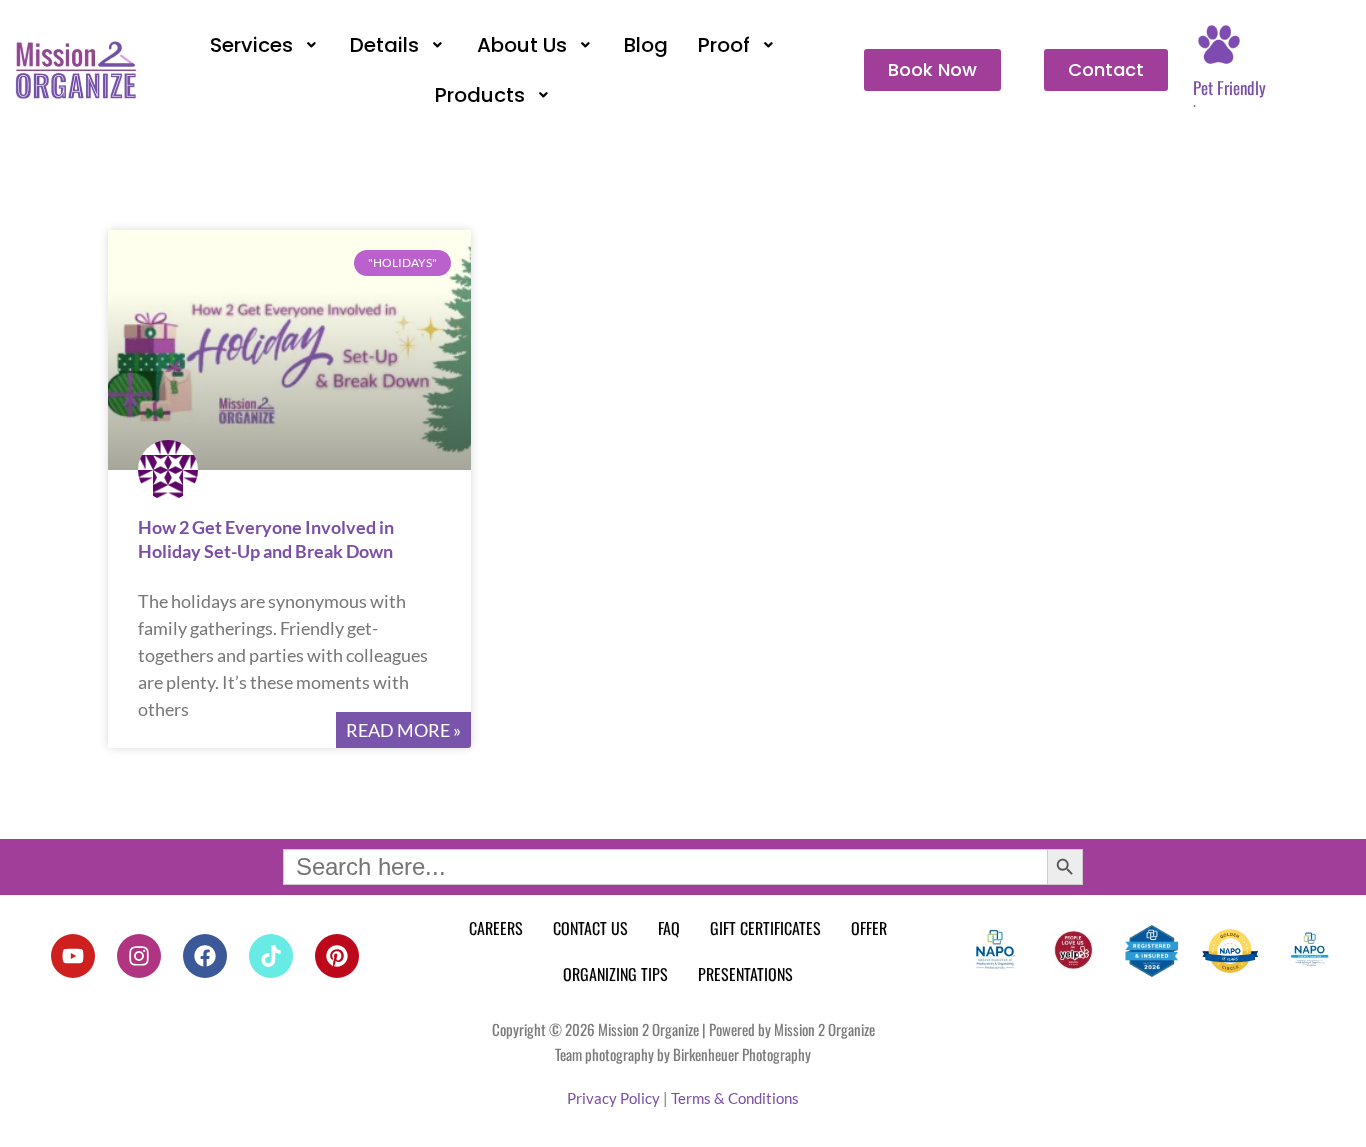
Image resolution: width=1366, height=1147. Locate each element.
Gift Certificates (765, 928)
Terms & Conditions (735, 1098)
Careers (496, 928)
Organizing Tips (615, 974)
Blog (646, 45)
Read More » (403, 730)
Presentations (745, 974)
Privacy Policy (613, 1098)
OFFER (869, 928)
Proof (724, 45)
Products (480, 95)
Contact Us (590, 928)
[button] (265, 45)
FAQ (669, 928)
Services (251, 45)
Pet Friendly (1229, 87)
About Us (522, 45)
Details (384, 45)
